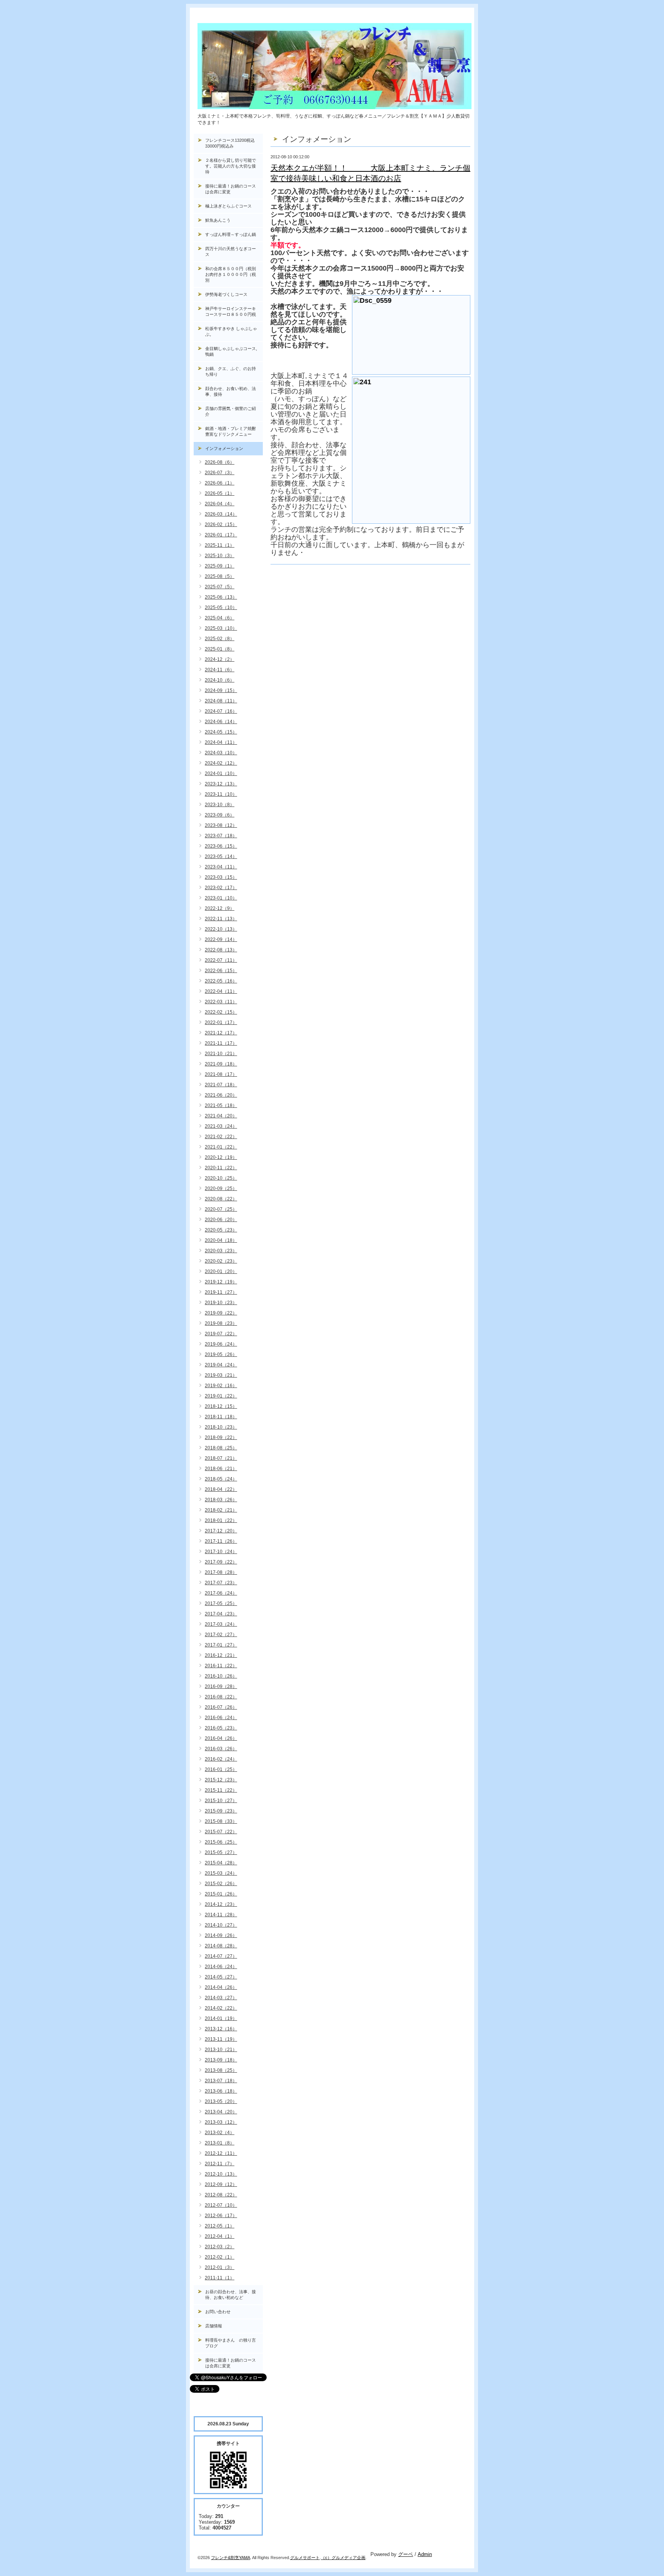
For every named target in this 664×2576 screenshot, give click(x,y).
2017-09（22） (221, 1562)
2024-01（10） (221, 773)
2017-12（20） (221, 1531)
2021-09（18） (221, 1064)
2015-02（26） (221, 1884)
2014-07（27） (221, 1956)
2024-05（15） (221, 732)
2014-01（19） (221, 2018)
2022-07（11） (221, 960)
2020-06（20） (221, 1220)
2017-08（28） (221, 1572)
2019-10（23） (221, 1303)
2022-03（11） (221, 1002)
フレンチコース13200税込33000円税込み (230, 143)
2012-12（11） (221, 2153)
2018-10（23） (221, 1427)
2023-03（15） (221, 877)
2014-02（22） (221, 2008)
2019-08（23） (221, 1323)
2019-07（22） (221, 1334)
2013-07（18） (221, 2081)
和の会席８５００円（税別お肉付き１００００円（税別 (231, 274)
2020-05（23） (221, 1230)
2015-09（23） (221, 1811)
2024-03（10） (221, 753)
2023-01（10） (221, 898)
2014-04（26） (221, 1987)
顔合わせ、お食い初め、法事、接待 (231, 391)
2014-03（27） (221, 1998)
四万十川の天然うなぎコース (231, 251)
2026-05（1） (220, 493)
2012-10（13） (221, 2174)
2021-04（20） (221, 1116)
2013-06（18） (221, 2091)
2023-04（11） (221, 867)
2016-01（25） (221, 1769)
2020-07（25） (221, 1209)
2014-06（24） (221, 1967)
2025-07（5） (220, 587)
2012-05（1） (220, 2226)
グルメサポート (305, 2558)
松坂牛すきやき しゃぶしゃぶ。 (231, 331)
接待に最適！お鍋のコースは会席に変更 (231, 189)
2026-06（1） (220, 483)
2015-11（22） (221, 1790)
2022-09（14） (221, 939)
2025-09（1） (220, 566)
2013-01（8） (220, 2143)
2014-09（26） (221, 1935)
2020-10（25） (221, 1178)
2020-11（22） (221, 1168)
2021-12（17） (221, 1033)
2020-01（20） (221, 1271)
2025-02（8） (220, 639)
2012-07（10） (221, 2205)
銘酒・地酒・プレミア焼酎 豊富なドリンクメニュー (234, 431)
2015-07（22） (221, 1832)
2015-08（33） (221, 1821)
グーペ (406, 2554)
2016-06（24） (221, 1718)
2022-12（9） (220, 908)
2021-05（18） (221, 1105)
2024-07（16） (221, 711)
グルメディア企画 (349, 2558)
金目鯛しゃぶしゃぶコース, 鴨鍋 (233, 351)
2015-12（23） (221, 1780)
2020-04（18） (221, 1240)
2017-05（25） (221, 1603)
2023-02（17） (221, 888)
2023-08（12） (221, 825)
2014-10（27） (221, 1925)
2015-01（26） (221, 1894)
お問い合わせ (218, 2312)
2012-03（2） (220, 2247)
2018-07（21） (221, 1458)
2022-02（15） (221, 1012)
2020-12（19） (221, 1157)
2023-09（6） (220, 815)
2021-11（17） (221, 1043)
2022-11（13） (221, 919)
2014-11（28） (221, 1915)
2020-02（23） (221, 1261)
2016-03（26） (221, 1749)
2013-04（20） (221, 2112)
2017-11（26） (221, 1541)
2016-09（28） (221, 1686)
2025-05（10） (221, 607)
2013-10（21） (221, 2050)
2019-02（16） (221, 1386)
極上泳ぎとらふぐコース (228, 206)
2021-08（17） (221, 1074)
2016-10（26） (221, 1676)
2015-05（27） (221, 1852)
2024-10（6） (220, 680)
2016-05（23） (221, 1728)
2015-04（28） (221, 1863)
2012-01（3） (220, 2267)
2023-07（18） (221, 836)
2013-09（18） (221, 2060)
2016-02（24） (221, 1759)
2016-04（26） (221, 1738)
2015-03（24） (221, 1873)
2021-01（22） (221, 1147)
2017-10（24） (221, 1552)
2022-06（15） (221, 971)
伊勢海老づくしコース (226, 294)
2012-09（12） (221, 2184)
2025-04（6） (220, 618)
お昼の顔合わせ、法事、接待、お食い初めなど (231, 2295)
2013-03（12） (221, 2122)
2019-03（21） (221, 1375)
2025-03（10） (221, 628)
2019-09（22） (221, 1313)
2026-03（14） (221, 514)
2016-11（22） (221, 1666)
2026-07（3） (220, 473)
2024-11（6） (220, 670)
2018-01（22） (221, 1520)
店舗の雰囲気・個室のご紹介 (231, 411)
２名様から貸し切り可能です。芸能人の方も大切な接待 (231, 166)
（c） (326, 2558)
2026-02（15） (221, 524)
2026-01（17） (221, 535)
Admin (425, 2554)
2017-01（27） (221, 1645)
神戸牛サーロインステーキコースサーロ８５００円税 (231, 311)
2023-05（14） (221, 856)
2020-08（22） (221, 1199)
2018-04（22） (221, 1489)
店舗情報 (214, 2326)
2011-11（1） (220, 2278)
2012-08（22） (221, 2195)
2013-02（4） (220, 2133)
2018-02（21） (221, 1510)
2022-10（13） (221, 929)
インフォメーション (224, 448)
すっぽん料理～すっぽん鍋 (231, 234)
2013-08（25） (221, 2070)
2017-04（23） (221, 1614)
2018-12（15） (221, 1406)
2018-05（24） (221, 1479)
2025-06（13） (221, 597)
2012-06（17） (221, 2216)
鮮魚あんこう (218, 220)
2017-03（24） (221, 1624)
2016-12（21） (221, 1655)
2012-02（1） (220, 2257)
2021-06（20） (221, 1095)
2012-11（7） (220, 2164)
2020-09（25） (221, 1188)
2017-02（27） (221, 1635)
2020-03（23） (221, 1251)
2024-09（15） (221, 690)
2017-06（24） (221, 1593)
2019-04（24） (221, 1365)
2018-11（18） (221, 1417)
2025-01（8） (220, 649)
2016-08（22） (221, 1697)
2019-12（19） (221, 1282)
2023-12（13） (221, 784)
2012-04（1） (220, 2236)
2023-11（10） (221, 794)
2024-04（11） (221, 742)
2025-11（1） (220, 545)
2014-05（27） (221, 1977)
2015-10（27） (221, 1801)
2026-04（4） (220, 504)
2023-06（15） (221, 846)
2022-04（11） (221, 991)
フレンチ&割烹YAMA (231, 2558)
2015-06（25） (221, 1842)
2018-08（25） (221, 1448)
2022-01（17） (221, 1022)
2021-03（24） (221, 1126)
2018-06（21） (221, 1469)
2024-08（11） (221, 701)
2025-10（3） (220, 556)
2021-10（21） (221, 1054)
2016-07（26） (221, 1707)
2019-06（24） (221, 1344)
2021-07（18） (221, 1085)
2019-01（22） (221, 1396)
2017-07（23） (221, 1583)
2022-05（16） (221, 981)
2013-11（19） (221, 2039)
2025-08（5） (220, 576)
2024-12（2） (220, 659)
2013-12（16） (221, 2029)
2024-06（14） (221, 722)
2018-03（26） (221, 1500)
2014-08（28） (221, 1946)
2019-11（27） (221, 1292)
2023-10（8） (220, 805)
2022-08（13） (221, 950)
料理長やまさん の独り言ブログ (231, 2343)
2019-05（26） (221, 1354)
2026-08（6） (220, 462)
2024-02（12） (221, 763)
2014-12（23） (221, 1904)
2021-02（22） (221, 1137)
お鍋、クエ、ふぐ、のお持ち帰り (231, 371)
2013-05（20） (221, 2101)
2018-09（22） (221, 1437)
